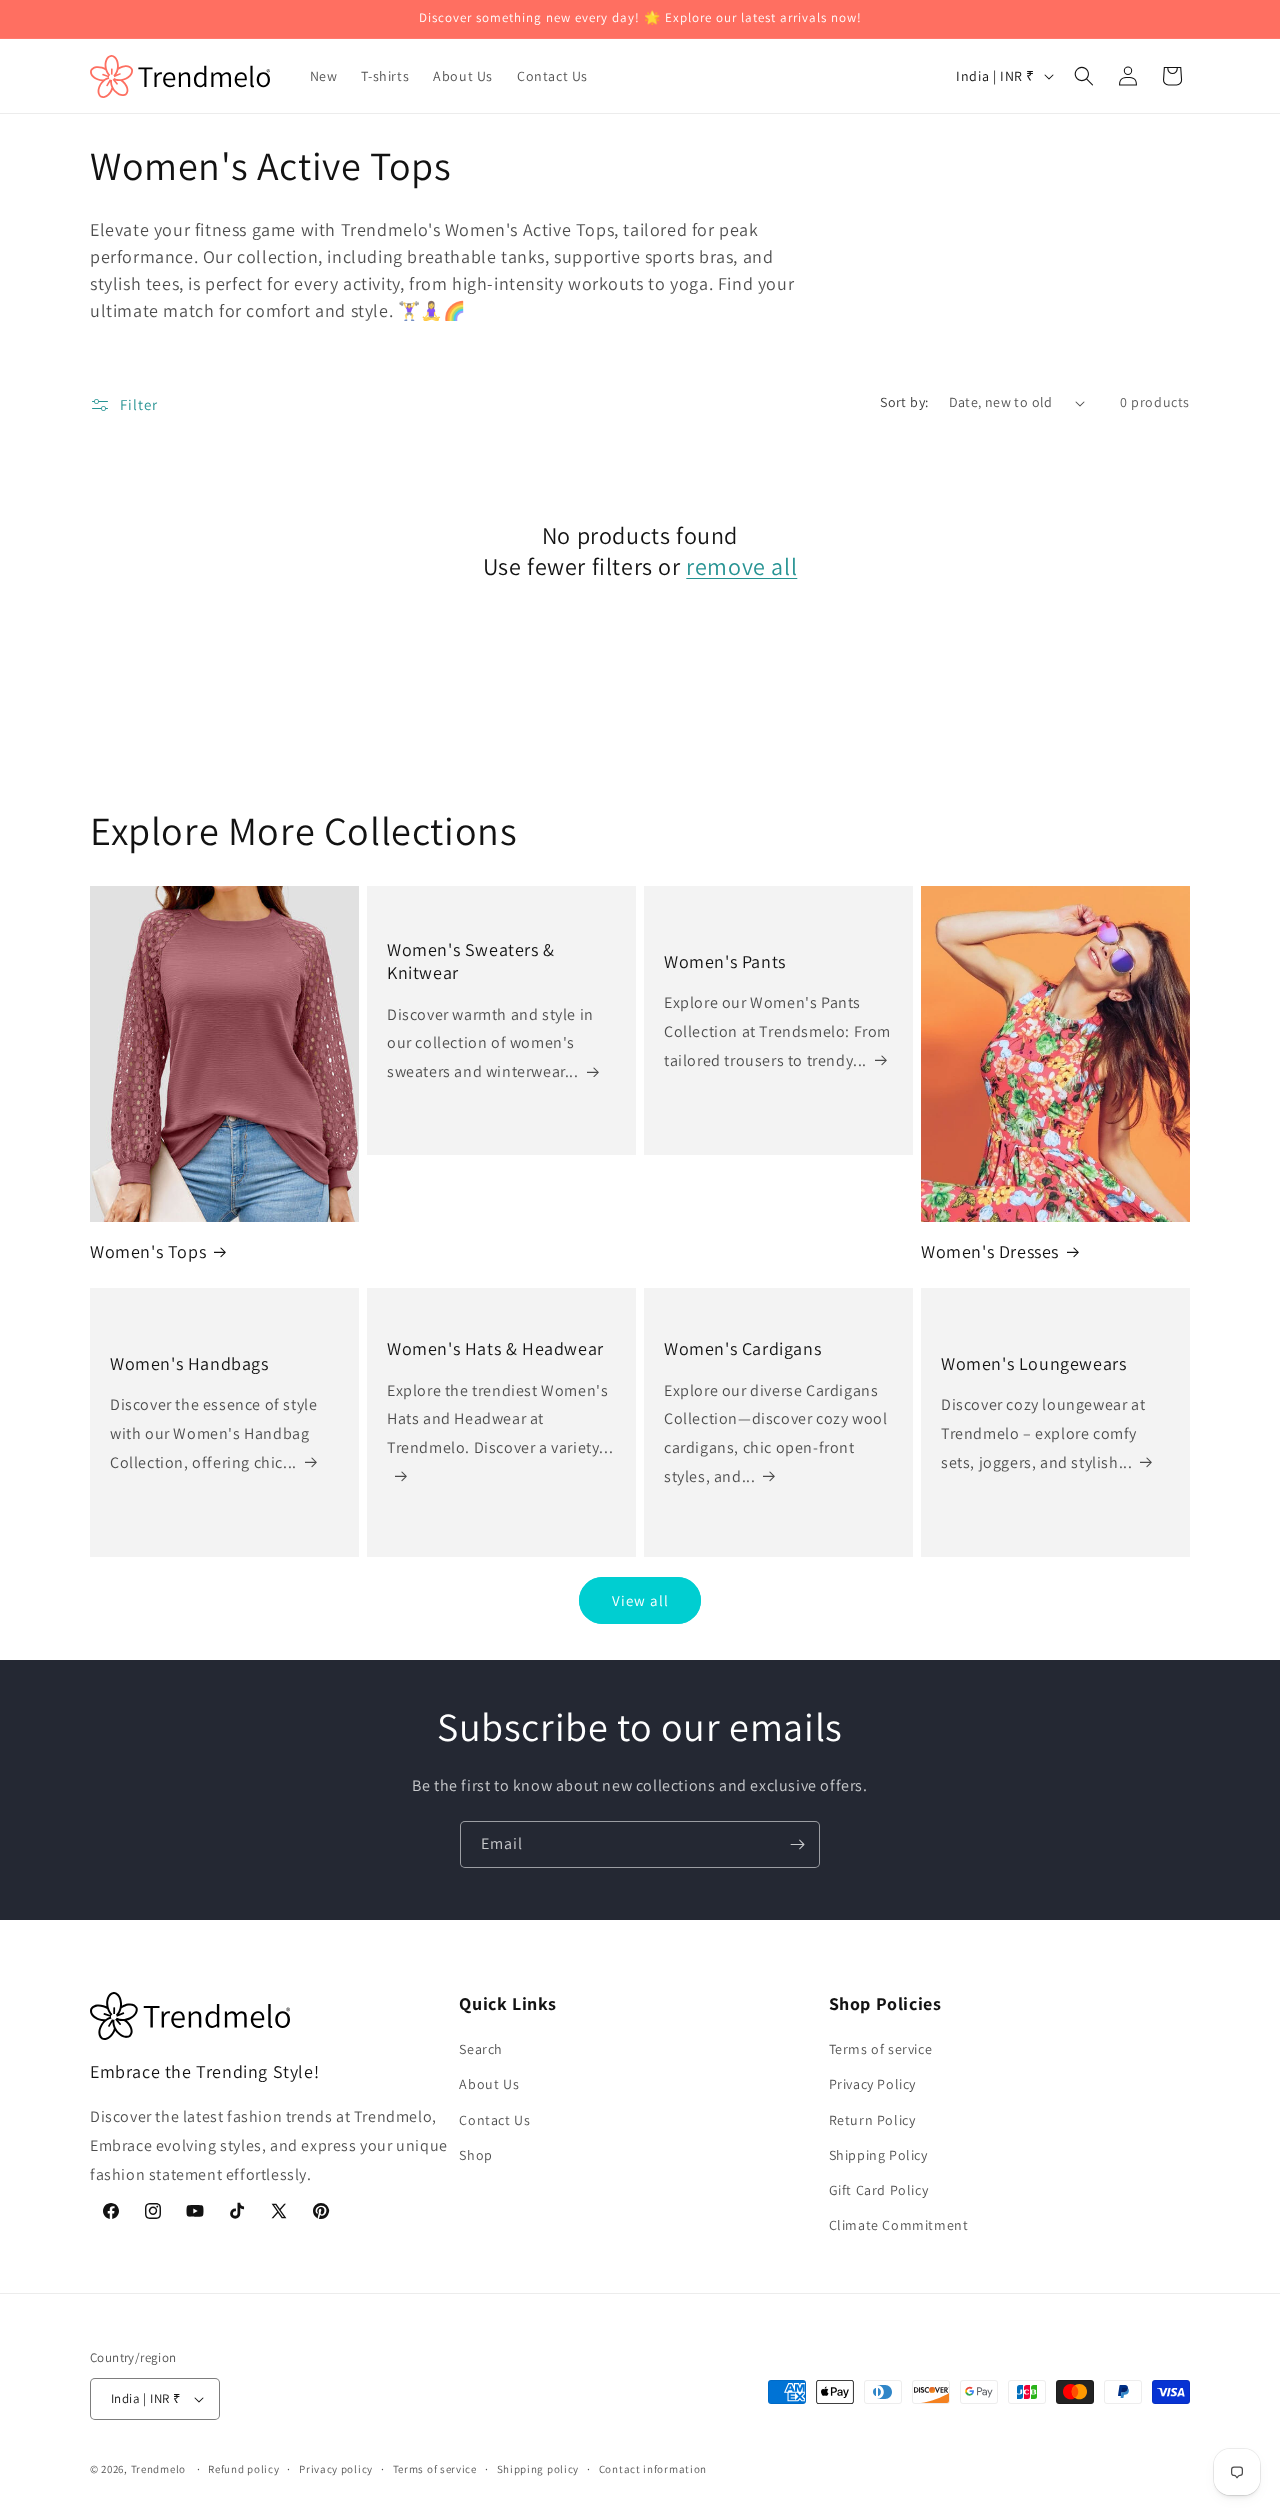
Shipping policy (538, 2469)
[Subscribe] (797, 1844)
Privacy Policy (872, 2084)
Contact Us (494, 2120)
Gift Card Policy (879, 2190)
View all (640, 1600)
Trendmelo (158, 2469)
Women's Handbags (189, 1363)
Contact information (653, 2469)
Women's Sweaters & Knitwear (471, 961)
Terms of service (881, 2049)
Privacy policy (336, 2469)
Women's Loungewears (1033, 1363)
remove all (741, 566)
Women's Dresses (990, 1251)
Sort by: (904, 402)
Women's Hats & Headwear (495, 1348)
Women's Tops (148, 1251)
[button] (1084, 76)
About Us (489, 2084)
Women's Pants (725, 961)
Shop (475, 2155)
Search (481, 2049)
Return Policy (872, 2120)
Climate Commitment (899, 2225)
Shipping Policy (878, 2155)
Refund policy (243, 2469)
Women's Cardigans (742, 1348)
